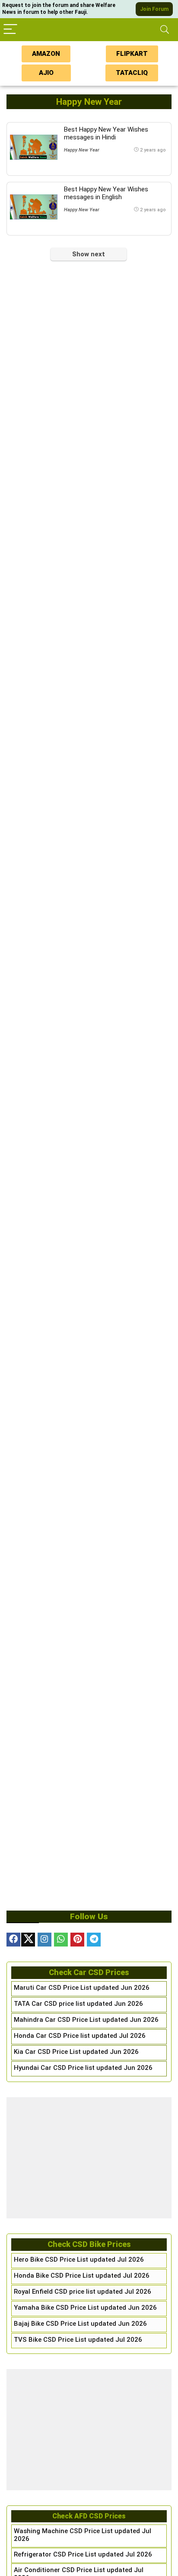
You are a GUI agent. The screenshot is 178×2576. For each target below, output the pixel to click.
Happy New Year (82, 150)
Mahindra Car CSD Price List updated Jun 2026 (86, 2020)
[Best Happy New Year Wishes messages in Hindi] (34, 147)
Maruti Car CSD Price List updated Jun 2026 (82, 1988)
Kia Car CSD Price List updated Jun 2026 (76, 2052)
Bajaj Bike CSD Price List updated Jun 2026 (80, 2324)
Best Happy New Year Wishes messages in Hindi (106, 133)
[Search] (165, 30)
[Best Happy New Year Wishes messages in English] (34, 207)
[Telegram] (94, 1940)
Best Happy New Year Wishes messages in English (106, 193)
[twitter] (28, 1940)
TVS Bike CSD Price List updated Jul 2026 (78, 2340)
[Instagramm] (44, 1940)
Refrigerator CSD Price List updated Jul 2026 (83, 2554)
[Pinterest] (77, 1940)
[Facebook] (13, 1940)
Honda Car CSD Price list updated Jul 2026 (80, 2036)
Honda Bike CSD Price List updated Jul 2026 (82, 2276)
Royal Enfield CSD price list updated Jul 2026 (83, 2292)
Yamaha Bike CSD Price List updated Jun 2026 (85, 2308)
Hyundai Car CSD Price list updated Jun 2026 (83, 2068)
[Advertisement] (89, 2158)
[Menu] (10, 30)
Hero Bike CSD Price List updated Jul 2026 (79, 2260)
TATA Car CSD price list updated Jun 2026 (78, 2004)
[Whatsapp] (61, 1940)
